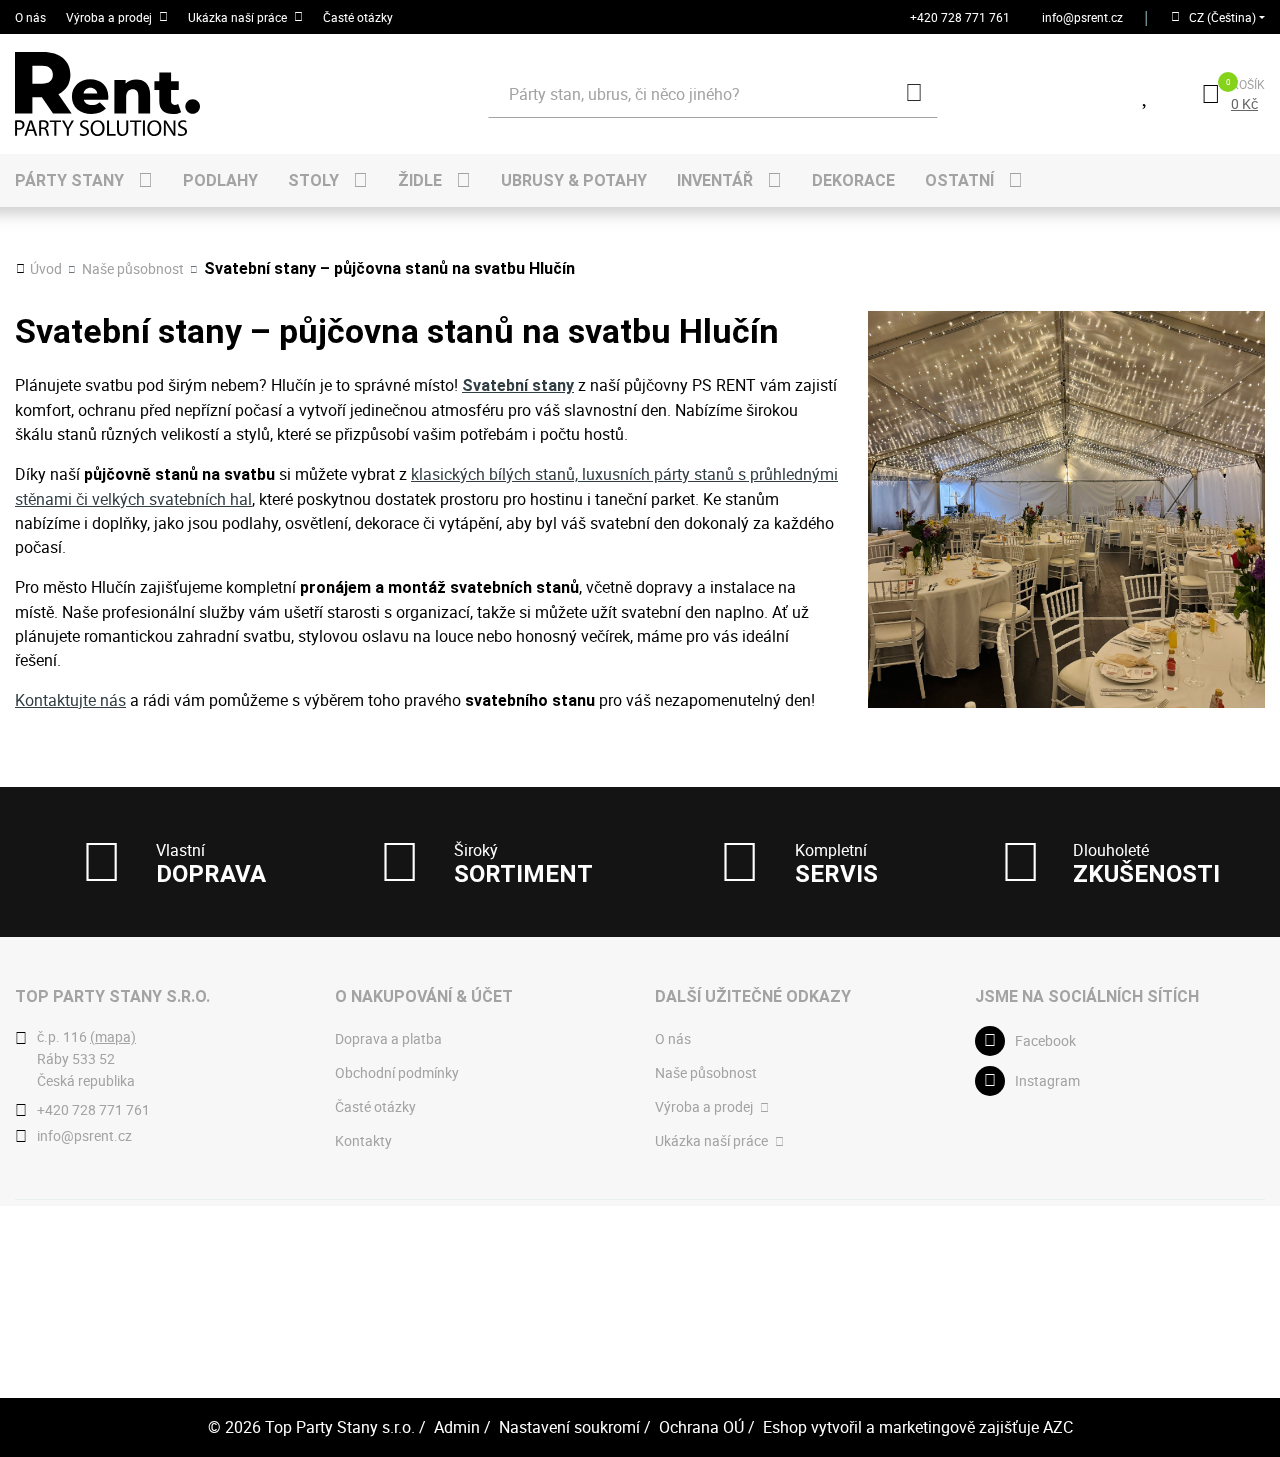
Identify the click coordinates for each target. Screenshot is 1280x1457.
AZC (1058, 1427)
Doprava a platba (388, 1038)
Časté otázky (358, 17)
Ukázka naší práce (237, 17)
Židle (420, 180)
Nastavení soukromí (569, 1427)
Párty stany (69, 180)
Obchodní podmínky (397, 1072)
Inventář (715, 180)
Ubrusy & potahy (574, 180)
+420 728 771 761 (960, 17)
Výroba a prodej (109, 17)
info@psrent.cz (1082, 17)
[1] (914, 94)
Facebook (1045, 1040)
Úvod (46, 269)
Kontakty (363, 1140)
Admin (457, 1427)
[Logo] (165, 94)
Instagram (1047, 1080)
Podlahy (220, 180)
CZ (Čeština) (1222, 17)
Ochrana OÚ (701, 1427)
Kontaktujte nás (70, 700)
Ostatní (959, 180)
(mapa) (113, 1036)
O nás (30, 17)
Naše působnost (133, 269)
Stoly (313, 180)
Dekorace (853, 180)
